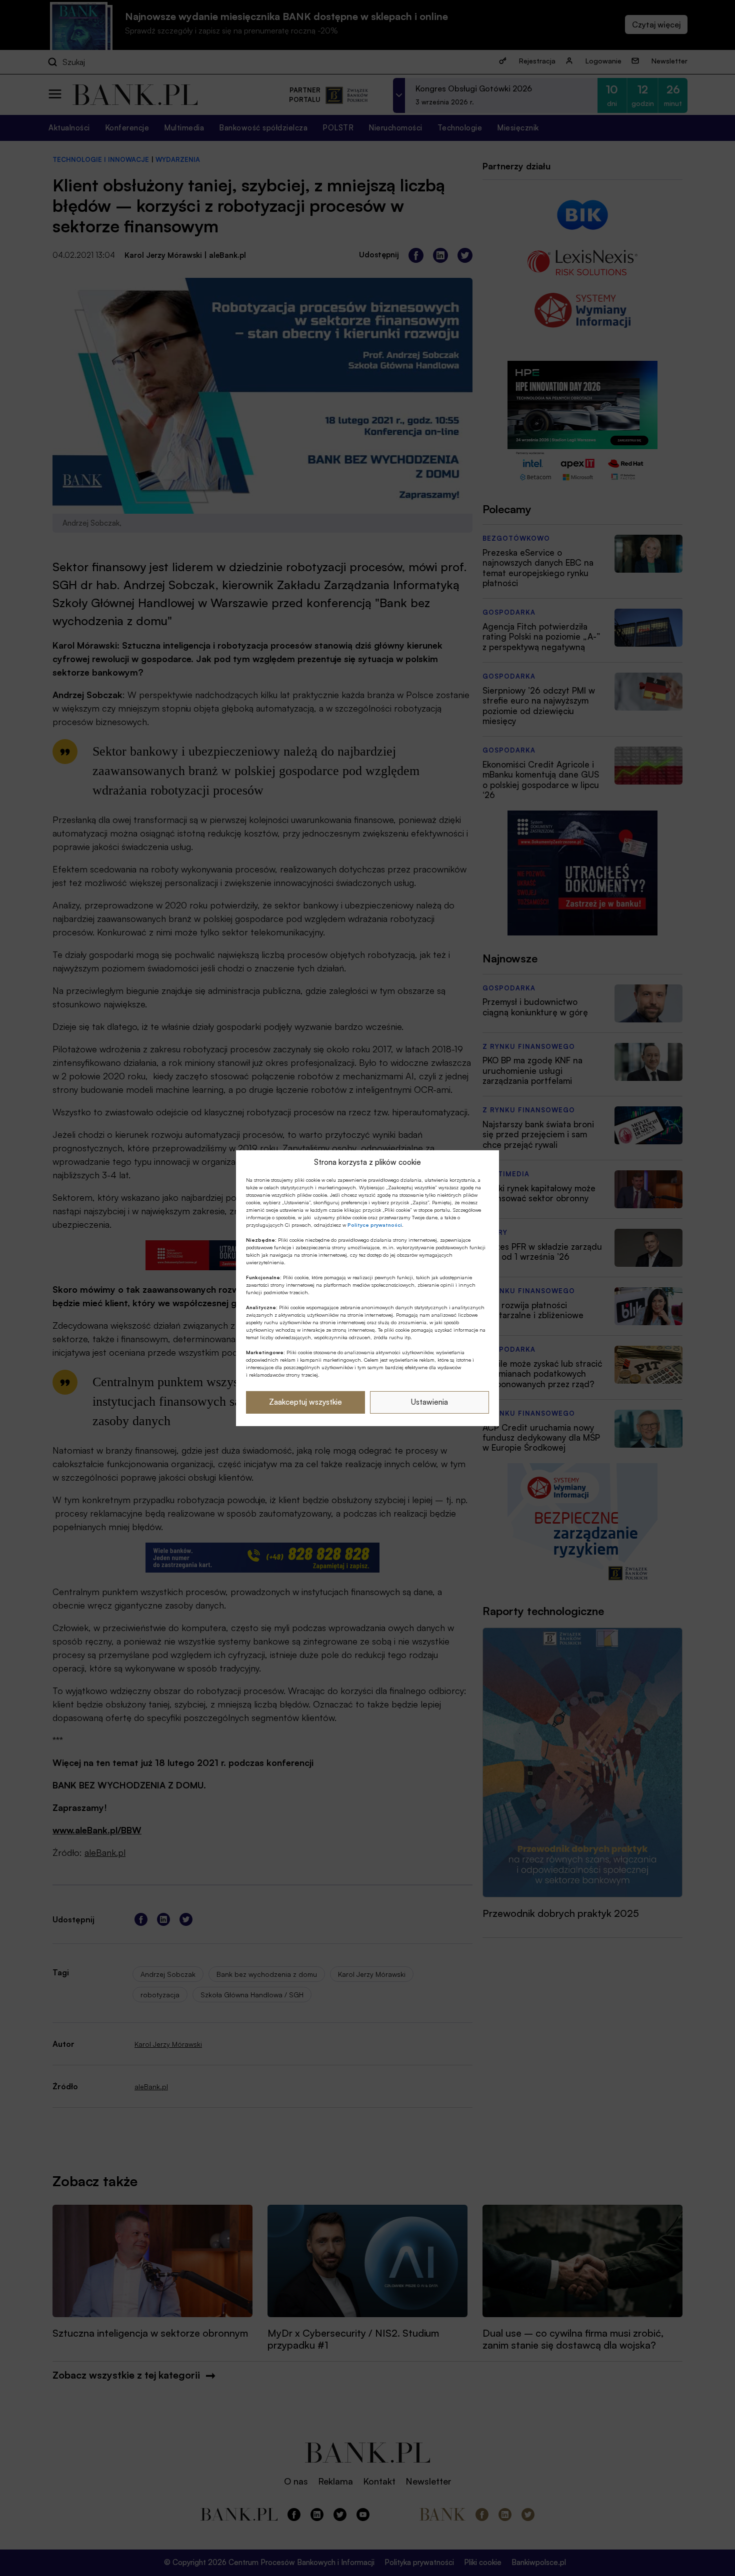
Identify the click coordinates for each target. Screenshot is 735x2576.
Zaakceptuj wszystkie (305, 1402)
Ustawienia (429, 1402)
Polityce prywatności (375, 1225)
